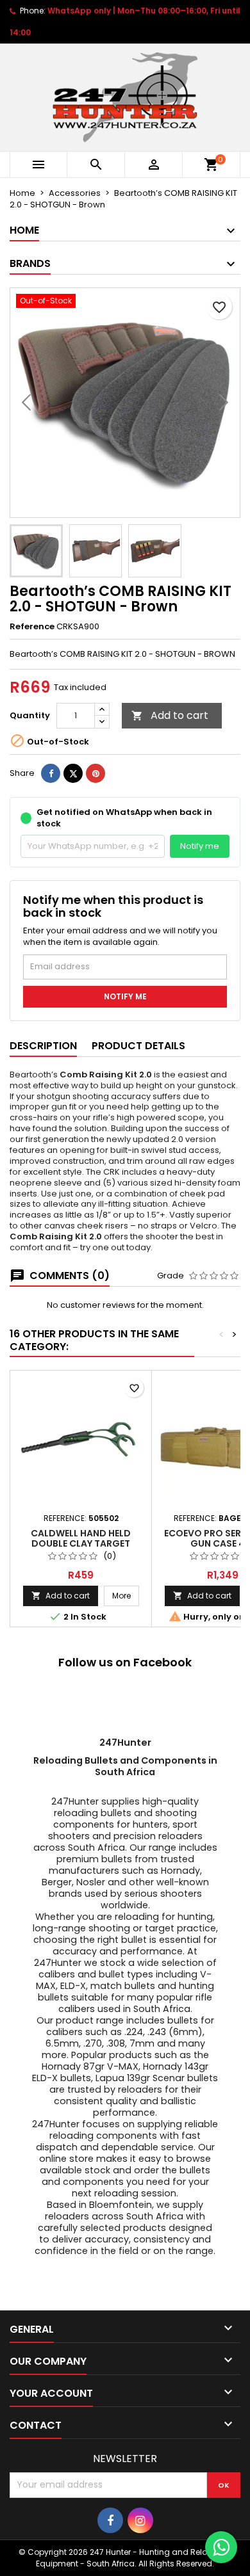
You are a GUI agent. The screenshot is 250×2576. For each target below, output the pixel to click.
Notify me (200, 846)
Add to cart (170, 715)
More (126, 1595)
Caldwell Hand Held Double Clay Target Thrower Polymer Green (81, 1543)
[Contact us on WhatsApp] (221, 2547)
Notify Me (125, 996)
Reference (32, 627)
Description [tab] (43, 1046)
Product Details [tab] (138, 1046)
